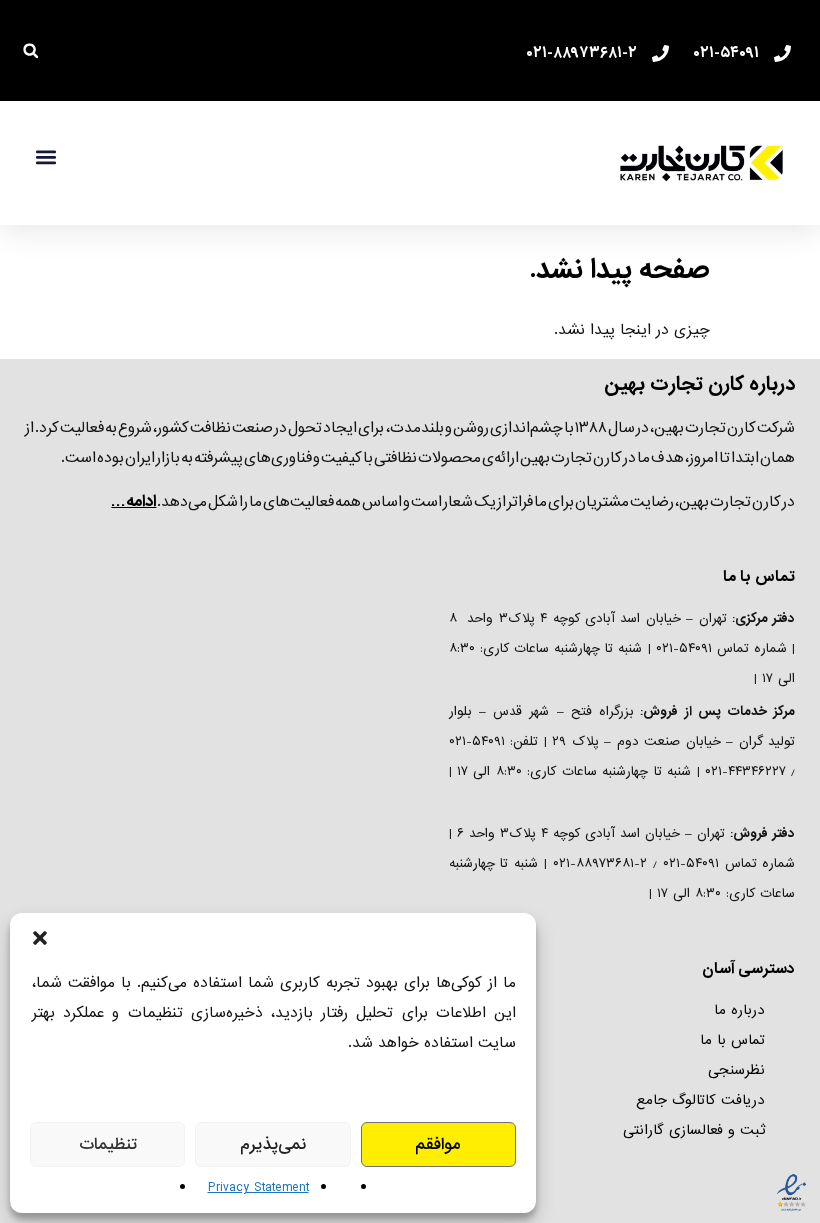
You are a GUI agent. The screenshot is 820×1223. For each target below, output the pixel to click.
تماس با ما (732, 1040)
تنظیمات (108, 1144)
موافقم (438, 1144)
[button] (40, 938)
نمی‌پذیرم (273, 1144)
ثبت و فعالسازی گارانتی (694, 1130)
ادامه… (133, 501)
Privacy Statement (258, 1187)
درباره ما (739, 1010)
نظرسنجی (736, 1070)
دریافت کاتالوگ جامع (700, 1100)
